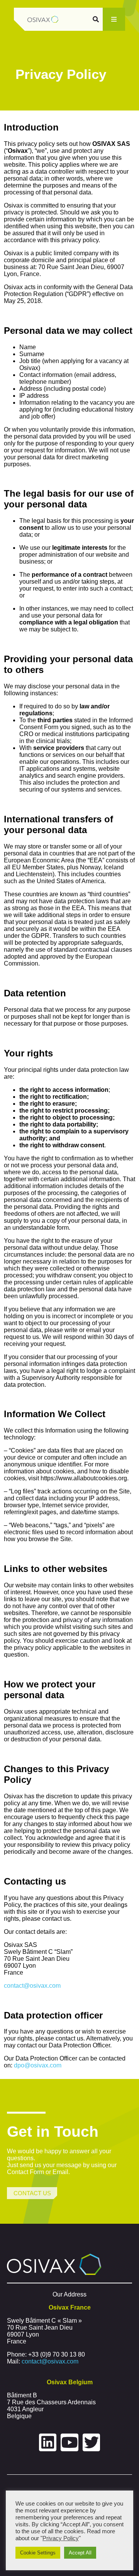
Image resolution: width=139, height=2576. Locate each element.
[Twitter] (92, 2442)
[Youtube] (69, 2442)
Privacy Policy (61, 2538)
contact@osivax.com (32, 1986)
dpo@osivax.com (38, 2065)
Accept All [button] (80, 2553)
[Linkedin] (48, 2442)
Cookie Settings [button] (38, 2553)
